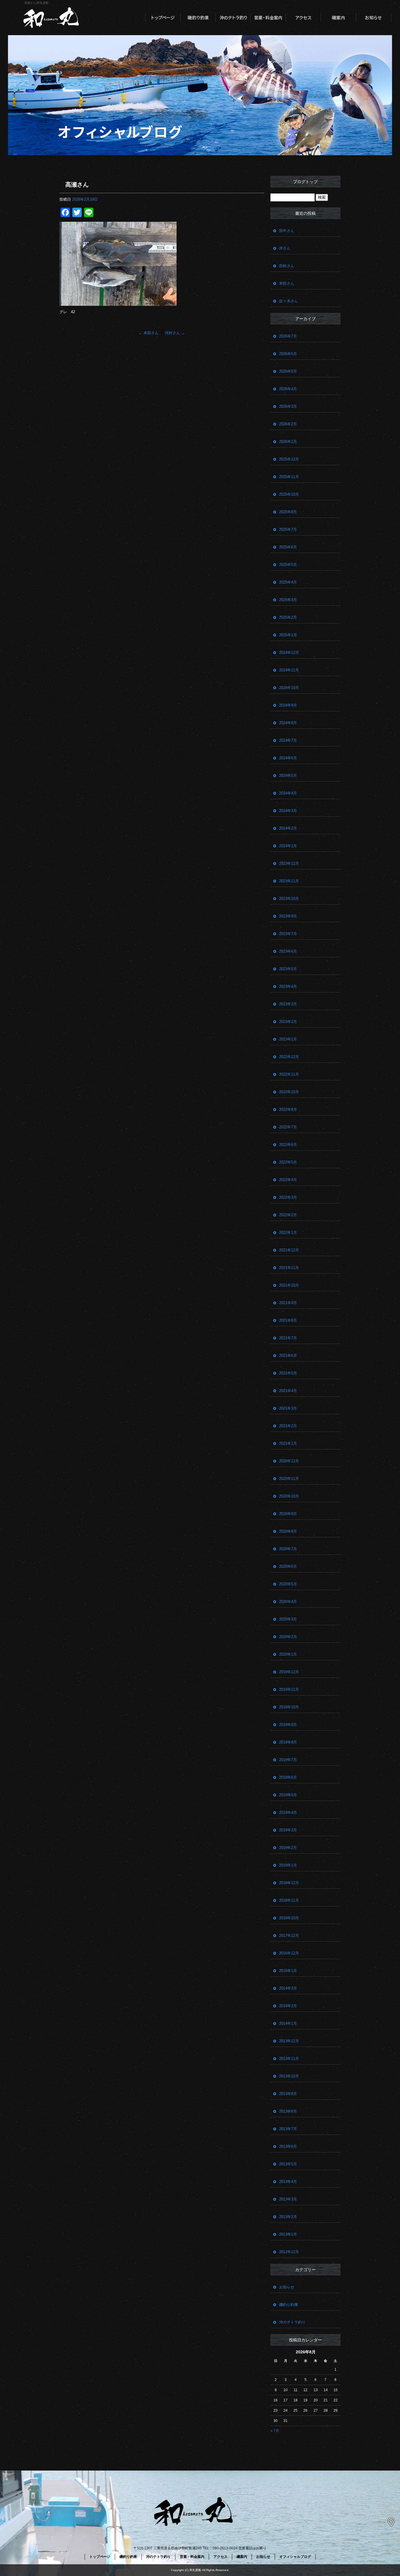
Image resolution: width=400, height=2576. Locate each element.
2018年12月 (289, 1883)
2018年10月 (289, 1918)
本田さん (149, 333)
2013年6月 (288, 2146)
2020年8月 (288, 1531)
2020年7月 (288, 1549)
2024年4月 (288, 793)
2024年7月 (288, 740)
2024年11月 (289, 670)
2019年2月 (288, 1848)
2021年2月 (288, 1426)
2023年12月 (289, 863)
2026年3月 (288, 406)
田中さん (287, 231)
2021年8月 (288, 1320)
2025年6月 (288, 547)
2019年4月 (288, 1812)
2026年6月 (288, 354)
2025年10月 (289, 494)
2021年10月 (289, 1285)
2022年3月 (288, 1197)
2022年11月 (289, 1074)
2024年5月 (288, 776)
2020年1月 (288, 1654)
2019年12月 (289, 1672)
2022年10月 (289, 1092)
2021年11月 (289, 1268)
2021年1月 (288, 1443)
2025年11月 (289, 477)
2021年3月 (288, 1408)
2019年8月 (288, 1742)
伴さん (285, 248)
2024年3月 (288, 811)
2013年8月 (288, 2111)
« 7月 (275, 2431)
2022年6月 (288, 1145)
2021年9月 (288, 1303)
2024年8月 (288, 723)
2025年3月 (288, 600)
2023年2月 (288, 1022)
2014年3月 (288, 1988)
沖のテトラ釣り (233, 18)
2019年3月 (288, 1830)
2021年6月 (288, 1356)
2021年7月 (288, 1338)
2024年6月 (288, 758)
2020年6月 (288, 1566)
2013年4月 (288, 2182)
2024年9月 (288, 705)
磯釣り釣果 (198, 18)
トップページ (163, 18)
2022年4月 (288, 1180)
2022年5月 (288, 1162)
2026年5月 (288, 371)
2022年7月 (288, 1127)
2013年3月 (288, 2199)
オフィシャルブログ (295, 2557)
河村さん (175, 333)
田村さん (287, 266)
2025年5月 (288, 565)
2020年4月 (288, 1602)
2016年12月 (289, 1953)
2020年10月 (289, 1496)
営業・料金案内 (268, 18)
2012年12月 (289, 2252)
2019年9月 (288, 1725)
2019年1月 (288, 1865)
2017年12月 (289, 1936)
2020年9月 (288, 1514)
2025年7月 (288, 529)
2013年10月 (289, 2076)
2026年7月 (288, 336)
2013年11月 (289, 2059)
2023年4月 (288, 986)
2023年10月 (289, 899)
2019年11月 (289, 1689)
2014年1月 (288, 2023)
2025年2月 (288, 617)
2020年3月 (288, 1619)
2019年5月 (288, 1795)
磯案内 (339, 18)
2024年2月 (288, 828)
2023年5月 (288, 969)
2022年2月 (288, 1215)
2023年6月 (288, 951)
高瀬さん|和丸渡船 (36, 3)
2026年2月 (288, 424)
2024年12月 (289, 652)
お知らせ (374, 18)
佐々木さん (289, 301)
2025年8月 (288, 512)
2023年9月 (288, 916)
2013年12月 (289, 2041)
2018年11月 (289, 1900)
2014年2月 (288, 2006)
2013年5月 (288, 2164)
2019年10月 (289, 1707)
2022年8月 (288, 1109)
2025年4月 (288, 582)
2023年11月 (289, 881)
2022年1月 (288, 1232)
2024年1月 (288, 846)
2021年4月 (288, 1391)
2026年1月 (288, 442)
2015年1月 (288, 1971)
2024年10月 (289, 688)
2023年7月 (288, 934)
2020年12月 (289, 1461)
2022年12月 (289, 1057)
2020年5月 (288, 1584)
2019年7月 (288, 1760)
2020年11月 (289, 1479)
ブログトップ (305, 182)
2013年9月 (288, 2094)
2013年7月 (288, 2129)
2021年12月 (289, 1250)
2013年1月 (288, 2234)
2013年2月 (288, 2217)
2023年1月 (288, 1039)
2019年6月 (288, 1777)
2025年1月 (288, 635)
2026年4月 (288, 389)
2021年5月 (288, 1373)
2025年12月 (289, 459)
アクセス (303, 18)
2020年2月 (288, 1637)
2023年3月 (288, 1004)
